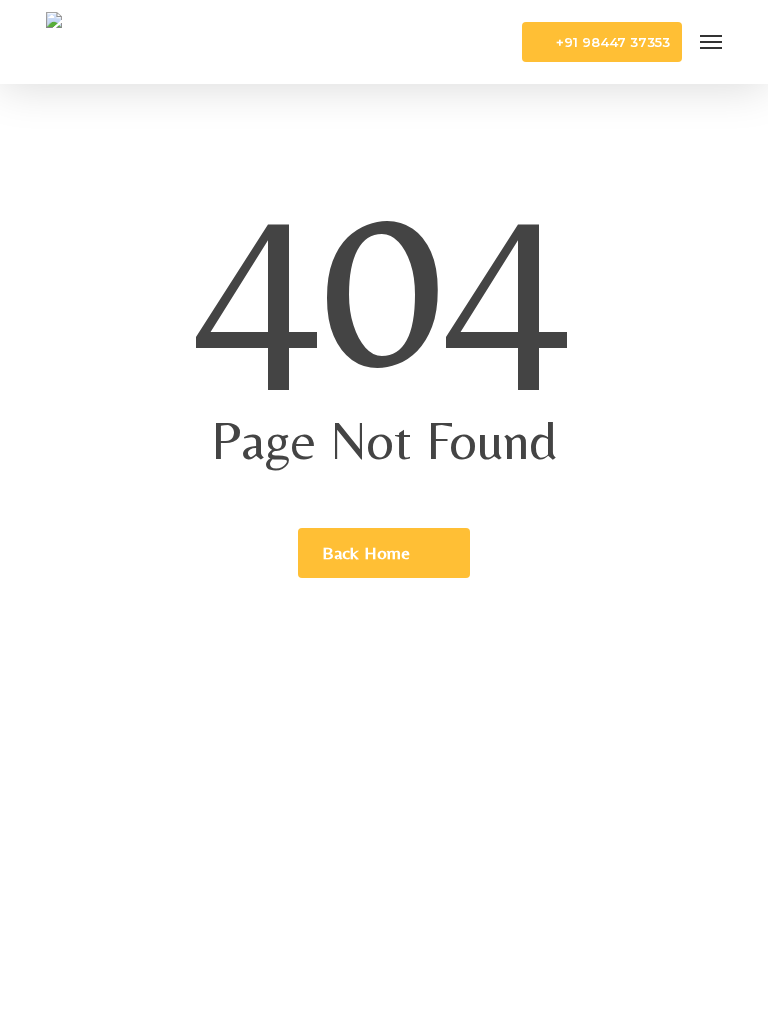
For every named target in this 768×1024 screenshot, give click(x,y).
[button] (711, 42)
